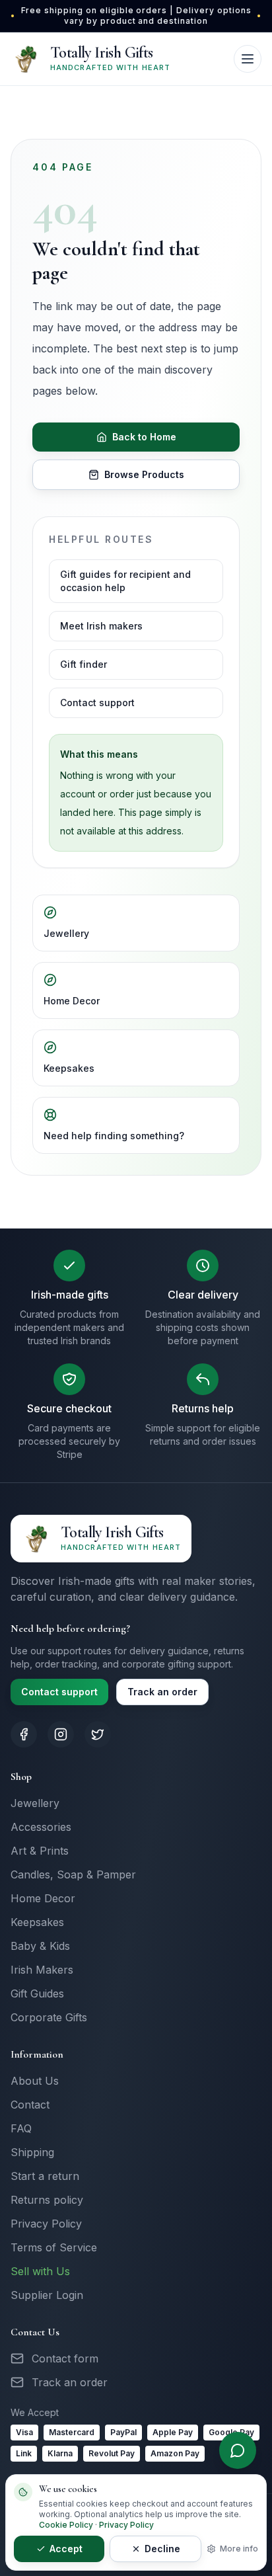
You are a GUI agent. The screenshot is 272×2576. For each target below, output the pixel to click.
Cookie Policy (66, 2525)
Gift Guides (37, 1993)
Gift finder (84, 664)
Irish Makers (42, 1970)
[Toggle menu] (248, 59)
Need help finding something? (114, 1136)
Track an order (162, 1692)
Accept (66, 2549)
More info (239, 2549)
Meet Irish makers (101, 626)
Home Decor (72, 1001)
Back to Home (144, 437)
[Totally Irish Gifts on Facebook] (24, 1734)
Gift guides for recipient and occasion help (125, 581)
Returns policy (47, 2200)
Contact (30, 2105)
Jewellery (66, 933)
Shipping (32, 2152)
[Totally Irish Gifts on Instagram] (61, 1734)
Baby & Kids (40, 1946)
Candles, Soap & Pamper (73, 1874)
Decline (162, 2549)
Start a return (45, 2176)
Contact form (65, 2358)
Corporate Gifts (49, 2017)
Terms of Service (54, 2247)
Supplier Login (47, 2295)
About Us (35, 2081)
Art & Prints (40, 1851)
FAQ (21, 2128)
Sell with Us (40, 2271)
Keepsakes (69, 1068)
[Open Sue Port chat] (238, 2450)
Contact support (97, 703)
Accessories (41, 1827)
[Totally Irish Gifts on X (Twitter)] (98, 1734)
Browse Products (144, 474)
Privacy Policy (46, 2224)
